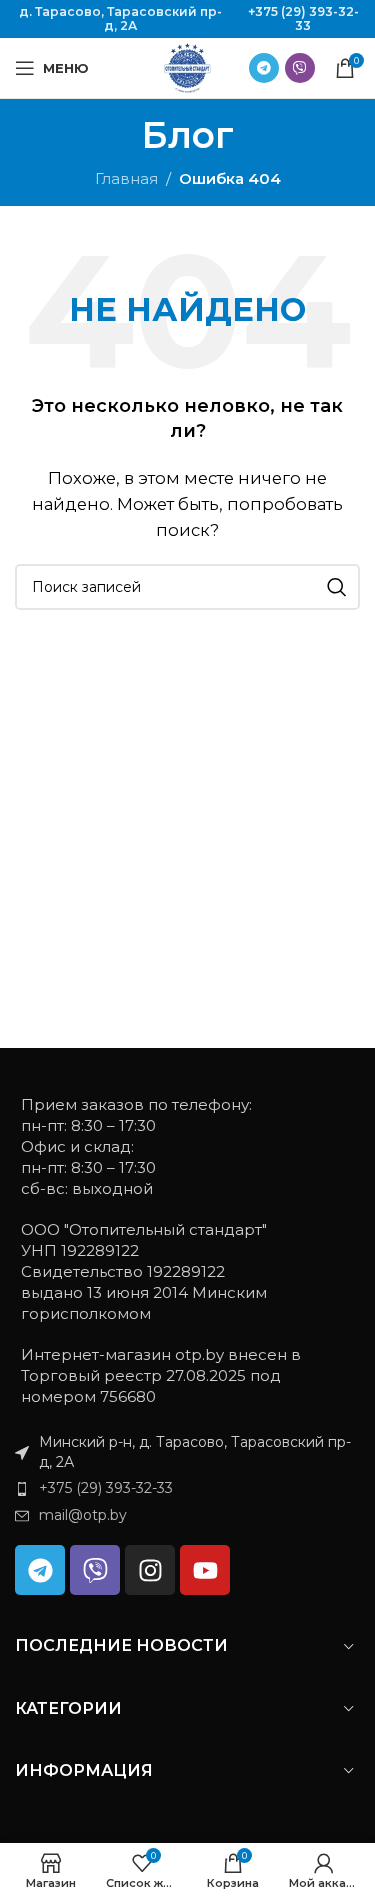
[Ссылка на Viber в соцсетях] (300, 68)
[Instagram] (150, 1570)
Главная (126, 178)
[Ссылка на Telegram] (264, 68)
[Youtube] (205, 1570)
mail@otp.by (83, 1515)
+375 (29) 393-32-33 (303, 18)
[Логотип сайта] (188, 66)
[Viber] (95, 1570)
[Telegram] (40, 1570)
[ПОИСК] (337, 587)
